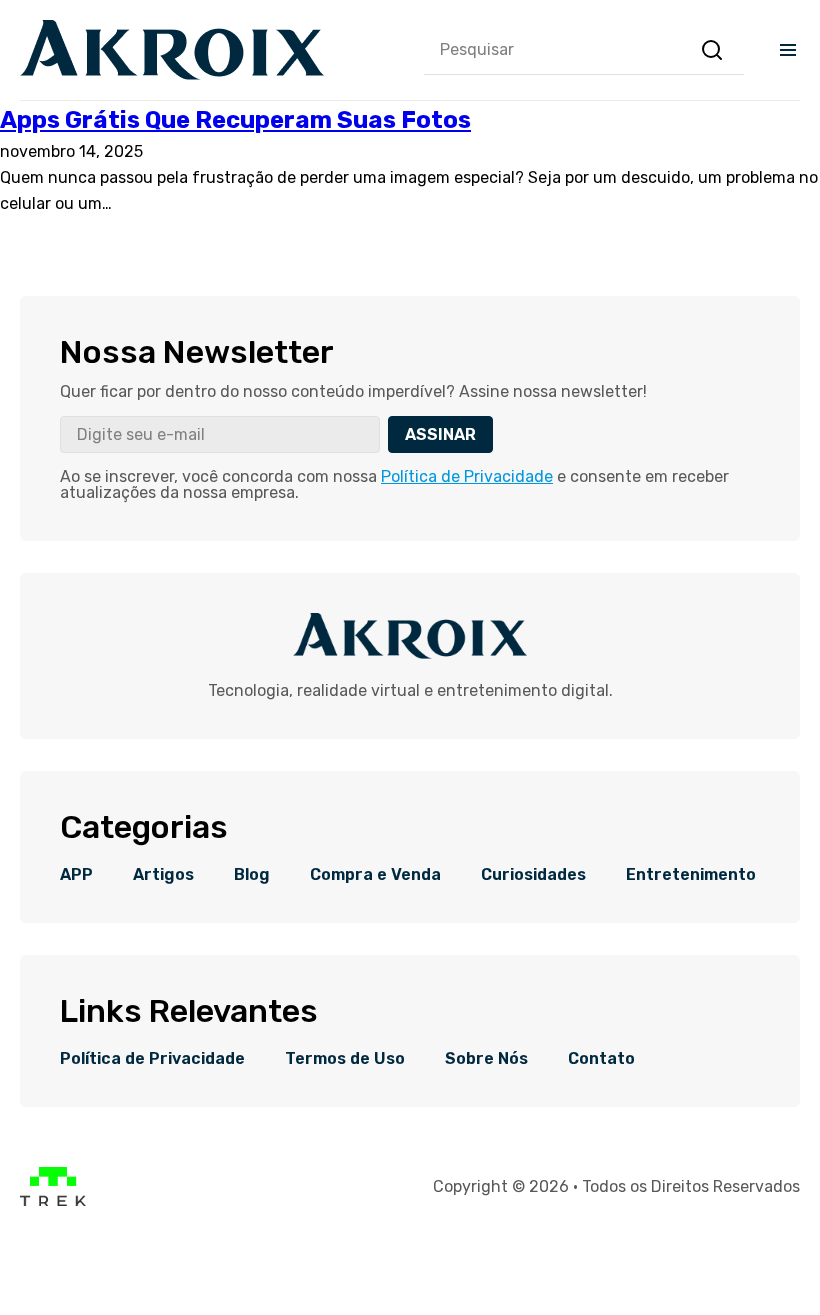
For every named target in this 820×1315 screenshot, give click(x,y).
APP (76, 875)
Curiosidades (533, 875)
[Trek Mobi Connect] (53, 1201)
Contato (601, 1059)
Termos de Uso (345, 1059)
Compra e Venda (375, 875)
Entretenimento (691, 875)
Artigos (163, 875)
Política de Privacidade (467, 476)
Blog (252, 875)
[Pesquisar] (712, 50)
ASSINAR (440, 434)
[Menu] (788, 50)
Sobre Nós (486, 1059)
